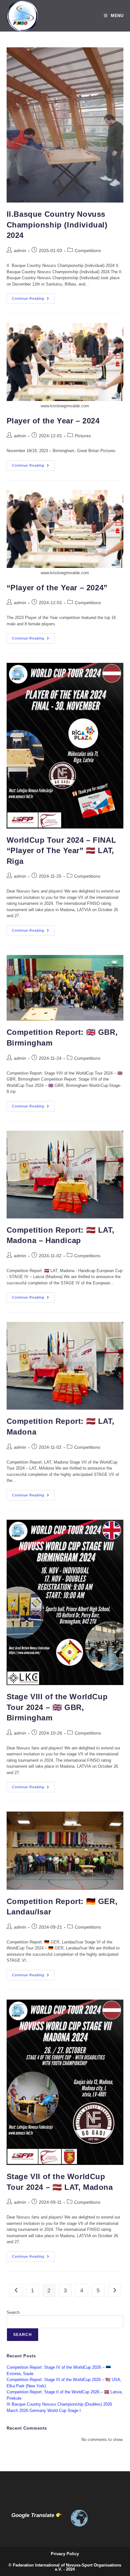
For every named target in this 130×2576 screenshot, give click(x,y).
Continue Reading (33, 300)
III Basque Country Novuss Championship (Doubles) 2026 (59, 2404)
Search (13, 2312)
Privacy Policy (65, 2554)
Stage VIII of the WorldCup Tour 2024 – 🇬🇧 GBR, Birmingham (57, 1707)
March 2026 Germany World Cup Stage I (44, 2411)
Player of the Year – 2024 (53, 421)
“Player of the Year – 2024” (57, 588)
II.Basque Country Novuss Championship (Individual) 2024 (57, 225)
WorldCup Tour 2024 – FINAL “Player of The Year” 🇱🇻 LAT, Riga (62, 851)
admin (20, 251)
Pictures (83, 436)
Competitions (88, 251)
